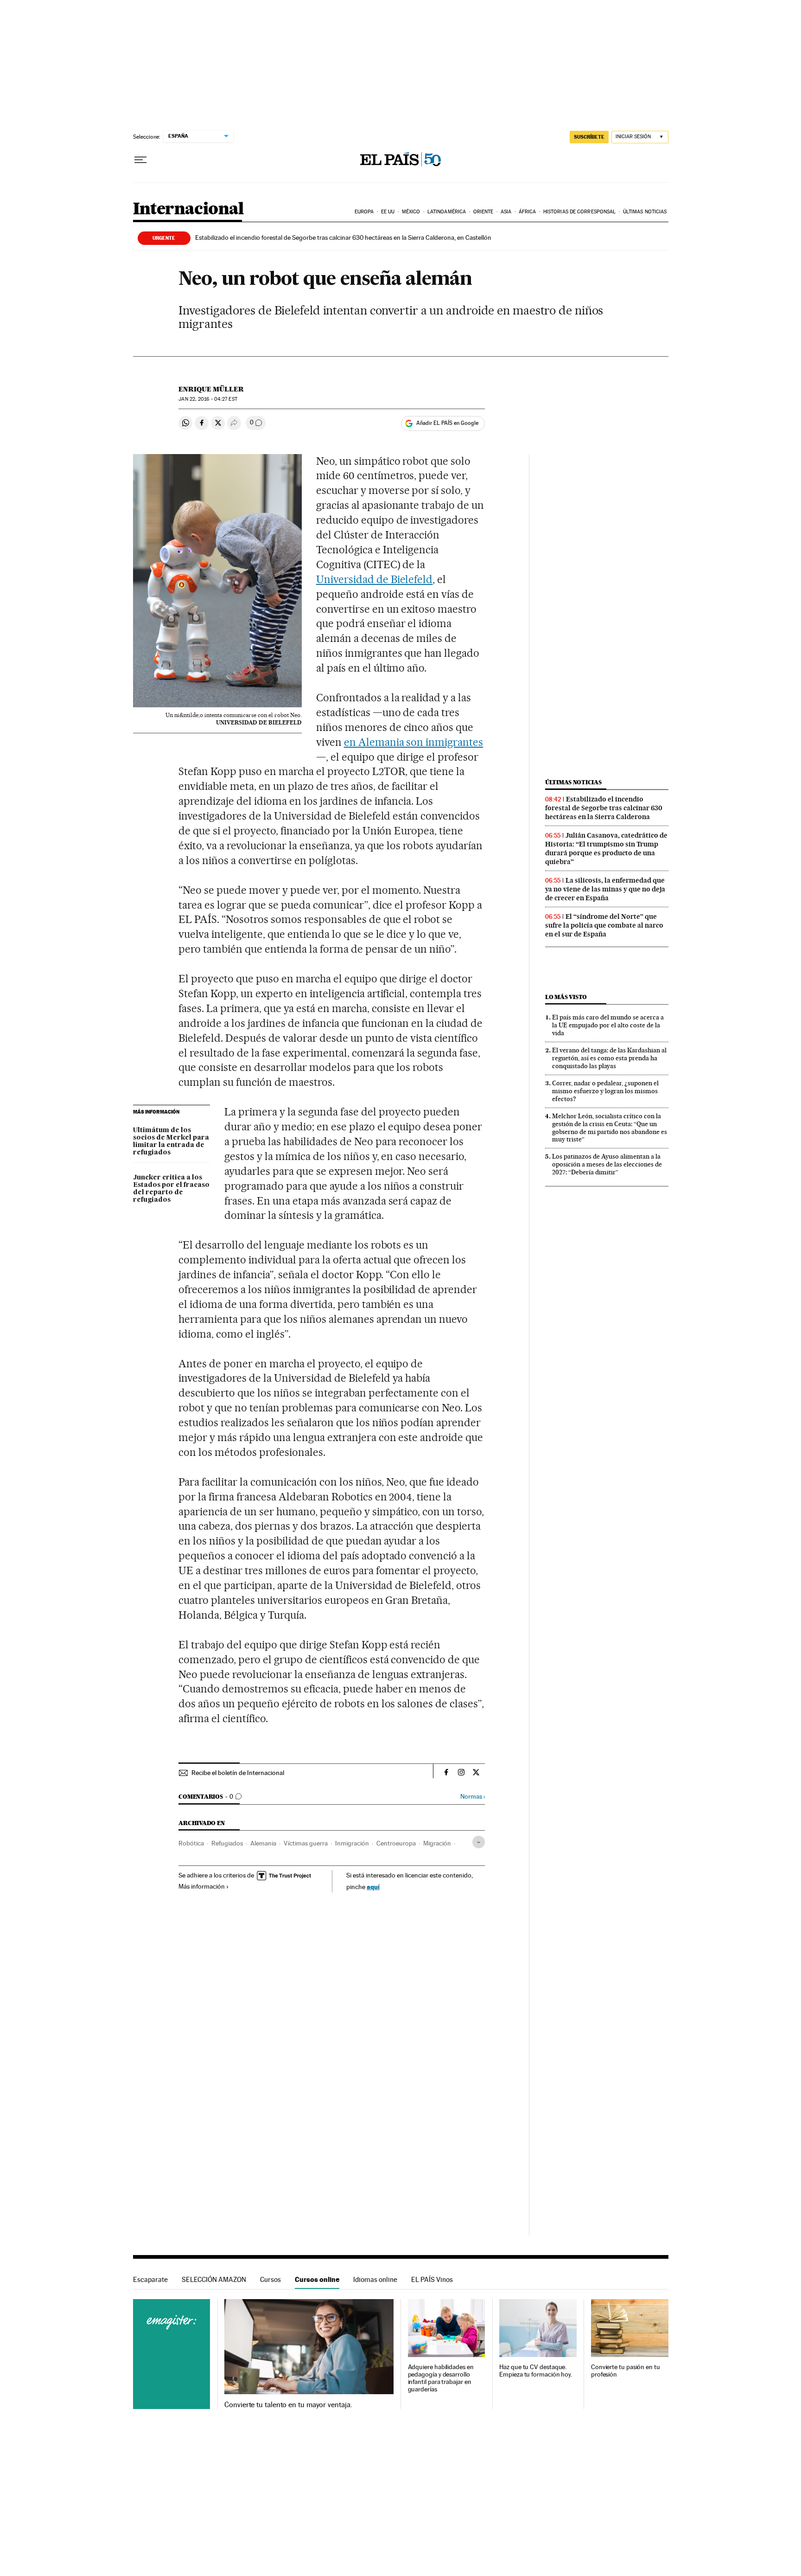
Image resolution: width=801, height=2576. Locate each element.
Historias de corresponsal (580, 212)
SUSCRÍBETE (589, 137)
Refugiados (227, 1843)
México (411, 212)
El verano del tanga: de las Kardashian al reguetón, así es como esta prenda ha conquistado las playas (609, 1058)
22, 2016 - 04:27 (208, 399)
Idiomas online (375, 2279)
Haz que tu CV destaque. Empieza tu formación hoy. (536, 2371)
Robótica (191, 1843)
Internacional (188, 209)
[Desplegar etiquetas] (479, 1842)
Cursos (270, 2279)
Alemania (263, 1843)
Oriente (483, 212)
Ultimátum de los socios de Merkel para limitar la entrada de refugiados (171, 1141)
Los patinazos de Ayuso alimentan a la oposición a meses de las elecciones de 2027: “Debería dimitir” (607, 1164)
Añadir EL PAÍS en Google (447, 423)
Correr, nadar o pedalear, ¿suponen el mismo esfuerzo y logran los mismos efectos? (605, 1091)
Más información (202, 1886)
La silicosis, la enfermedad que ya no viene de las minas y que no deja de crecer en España (605, 889)
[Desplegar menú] (140, 160)
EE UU (388, 212)
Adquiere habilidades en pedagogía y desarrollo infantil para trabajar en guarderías (441, 2378)
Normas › (473, 1797)
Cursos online (317, 2279)
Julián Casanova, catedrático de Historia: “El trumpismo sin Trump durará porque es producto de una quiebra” (606, 849)
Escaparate (150, 2279)
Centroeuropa (396, 1843)
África (528, 212)
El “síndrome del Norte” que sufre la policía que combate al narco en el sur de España (604, 925)
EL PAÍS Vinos (432, 2279)
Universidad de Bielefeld (375, 579)
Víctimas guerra (306, 1843)
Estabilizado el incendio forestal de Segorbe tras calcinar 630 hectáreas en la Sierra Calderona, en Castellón (343, 237)
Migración (437, 1843)
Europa (364, 212)
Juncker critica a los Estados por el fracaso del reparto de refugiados (171, 1189)
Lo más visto (566, 997)
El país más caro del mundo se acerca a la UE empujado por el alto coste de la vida (608, 1025)
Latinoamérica (447, 212)
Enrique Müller (211, 389)
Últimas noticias (645, 212)
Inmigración (352, 1843)
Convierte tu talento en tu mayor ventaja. (288, 2405)
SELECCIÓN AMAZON (214, 2279)
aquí (373, 1887)
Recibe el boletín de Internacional (238, 1773)
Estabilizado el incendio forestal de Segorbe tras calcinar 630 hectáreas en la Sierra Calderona (604, 808)
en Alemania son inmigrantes (414, 742)
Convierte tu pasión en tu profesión (626, 2371)
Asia (506, 212)
